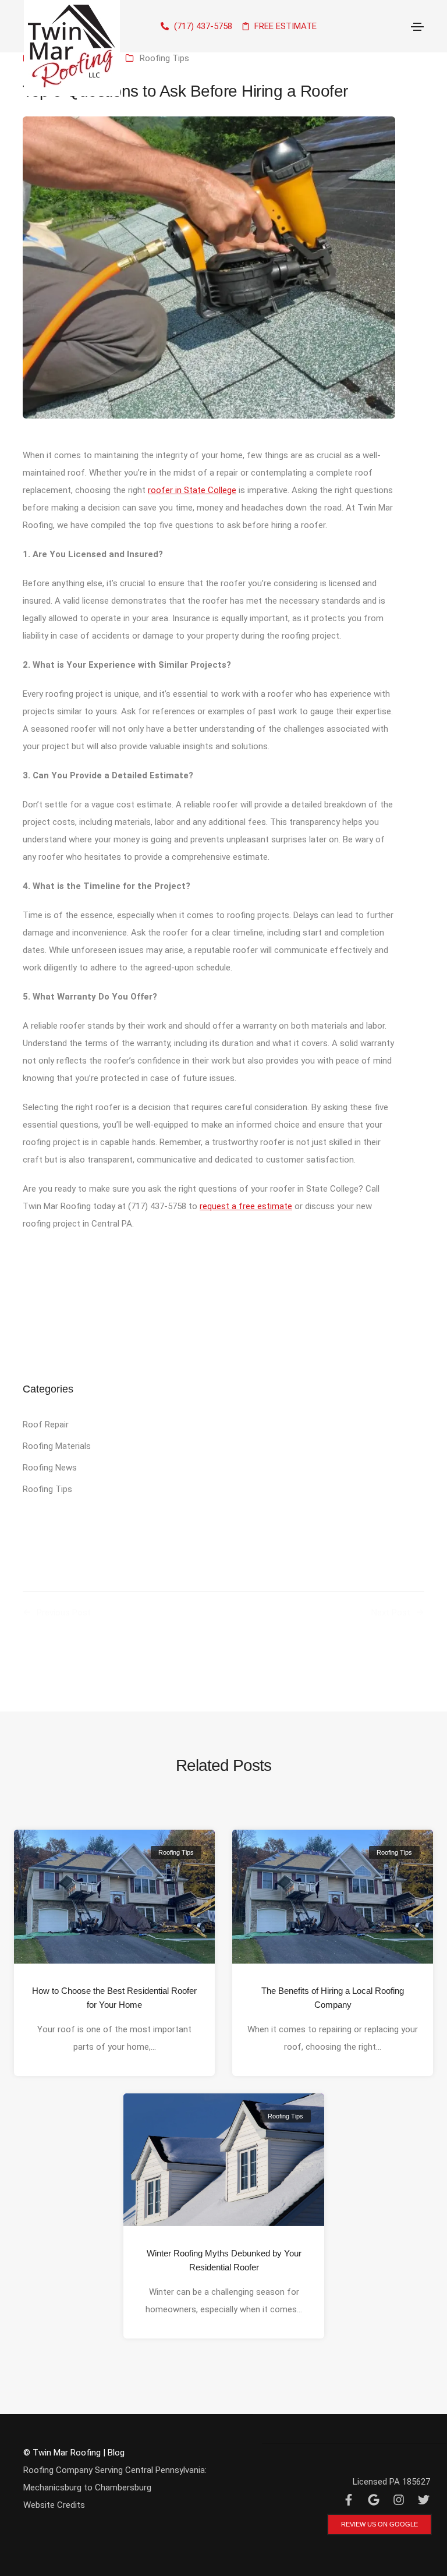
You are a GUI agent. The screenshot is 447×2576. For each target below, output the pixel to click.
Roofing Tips (164, 58)
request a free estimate (246, 1206)
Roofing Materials (57, 1446)
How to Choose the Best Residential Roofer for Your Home (114, 1998)
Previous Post (64, 1613)
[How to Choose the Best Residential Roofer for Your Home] (114, 1896)
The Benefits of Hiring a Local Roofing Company (333, 1998)
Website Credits (54, 2505)
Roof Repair (46, 1425)
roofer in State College (192, 490)
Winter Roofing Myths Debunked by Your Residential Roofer (223, 2260)
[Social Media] (348, 2500)
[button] (379, 2524)
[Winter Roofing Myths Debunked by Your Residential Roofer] (224, 2159)
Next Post (391, 1613)
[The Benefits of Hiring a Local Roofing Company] (333, 1896)
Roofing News (50, 1468)
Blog (116, 2453)
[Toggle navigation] (417, 27)
